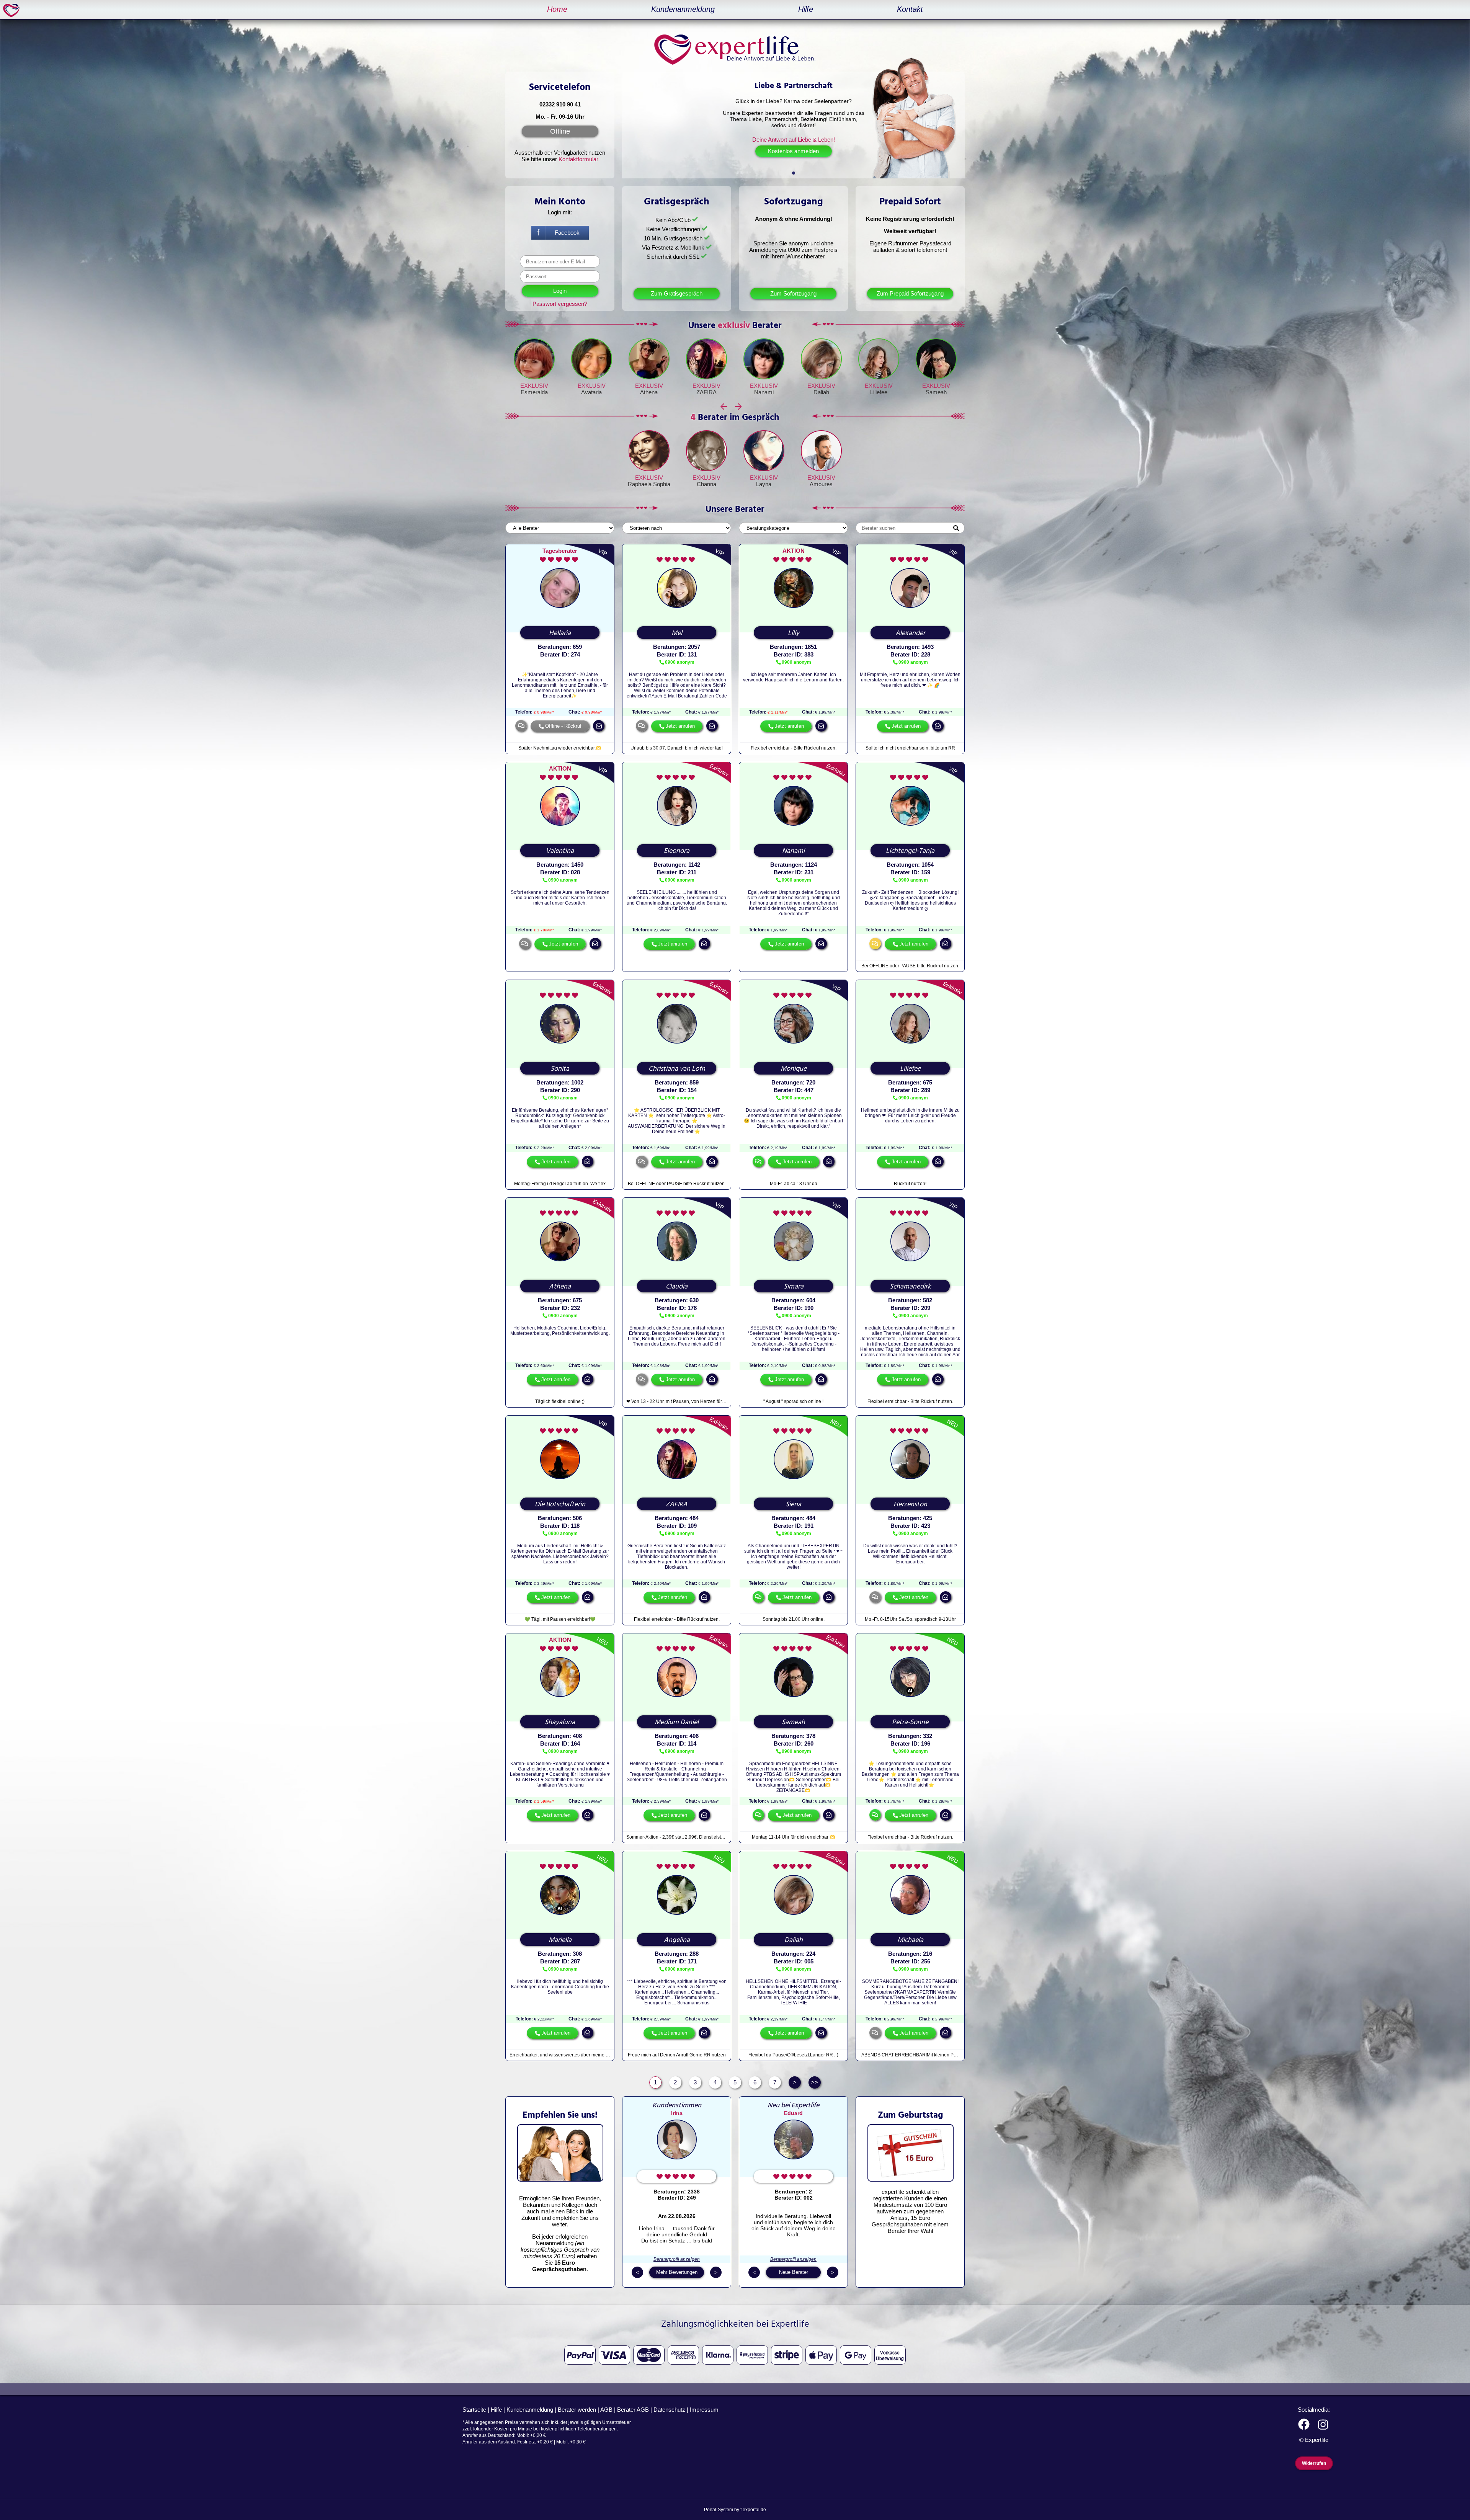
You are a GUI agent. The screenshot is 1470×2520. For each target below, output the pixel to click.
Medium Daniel (677, 1722)
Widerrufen (1314, 2463)
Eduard (793, 2113)
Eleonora (677, 851)
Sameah (936, 392)
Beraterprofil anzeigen (677, 2259)
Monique (794, 1069)
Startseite (474, 2410)
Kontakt (910, 9)
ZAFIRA (706, 392)
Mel (677, 633)
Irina (677, 2113)
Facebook (567, 233)
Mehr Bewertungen (677, 2272)
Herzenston (910, 1504)
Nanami (764, 392)
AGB (606, 2410)
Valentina (560, 851)
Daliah (821, 392)
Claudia (677, 1287)
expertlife (13, 10)
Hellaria (560, 633)
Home (557, 9)
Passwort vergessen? (560, 304)
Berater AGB (633, 2410)
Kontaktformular (578, 159)
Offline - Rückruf (563, 726)
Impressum (704, 2410)
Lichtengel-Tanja (910, 851)
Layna (764, 484)
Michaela (910, 1940)
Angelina (677, 1940)
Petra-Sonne (910, 1722)
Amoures (821, 484)
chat (525, 944)
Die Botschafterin (560, 1504)
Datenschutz (669, 2410)
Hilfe (806, 9)
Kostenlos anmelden (793, 151)
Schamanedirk (910, 1287)
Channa (706, 484)
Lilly (794, 633)
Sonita (560, 1069)
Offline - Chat (521, 726)
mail (599, 726)
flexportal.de (753, 2510)
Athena (649, 392)
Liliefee (879, 392)
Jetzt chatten (758, 1161)
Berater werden (577, 2410)
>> (815, 2082)
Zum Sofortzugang (793, 293)
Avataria (591, 392)
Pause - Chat (875, 944)
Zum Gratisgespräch (677, 293)
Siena (793, 1504)
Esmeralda (534, 392)
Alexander (910, 633)
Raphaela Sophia (649, 484)
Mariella (560, 1940)
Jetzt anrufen (680, 726)
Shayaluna (560, 1722)
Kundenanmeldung (683, 9)
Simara (794, 1287)
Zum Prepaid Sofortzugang (910, 293)
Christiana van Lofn (677, 1069)
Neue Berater (794, 2272)
